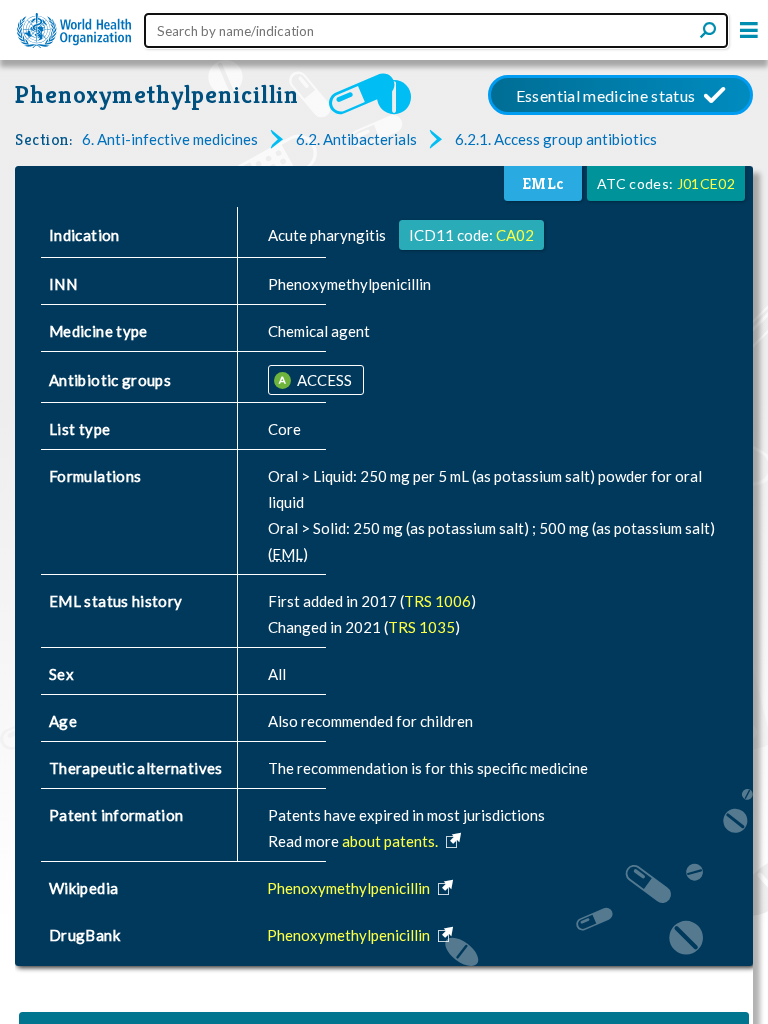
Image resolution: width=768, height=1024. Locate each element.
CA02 (515, 235)
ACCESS (323, 380)
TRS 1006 (437, 601)
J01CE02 (706, 183)
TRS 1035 (421, 627)
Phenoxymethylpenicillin (157, 94)
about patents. (391, 841)
